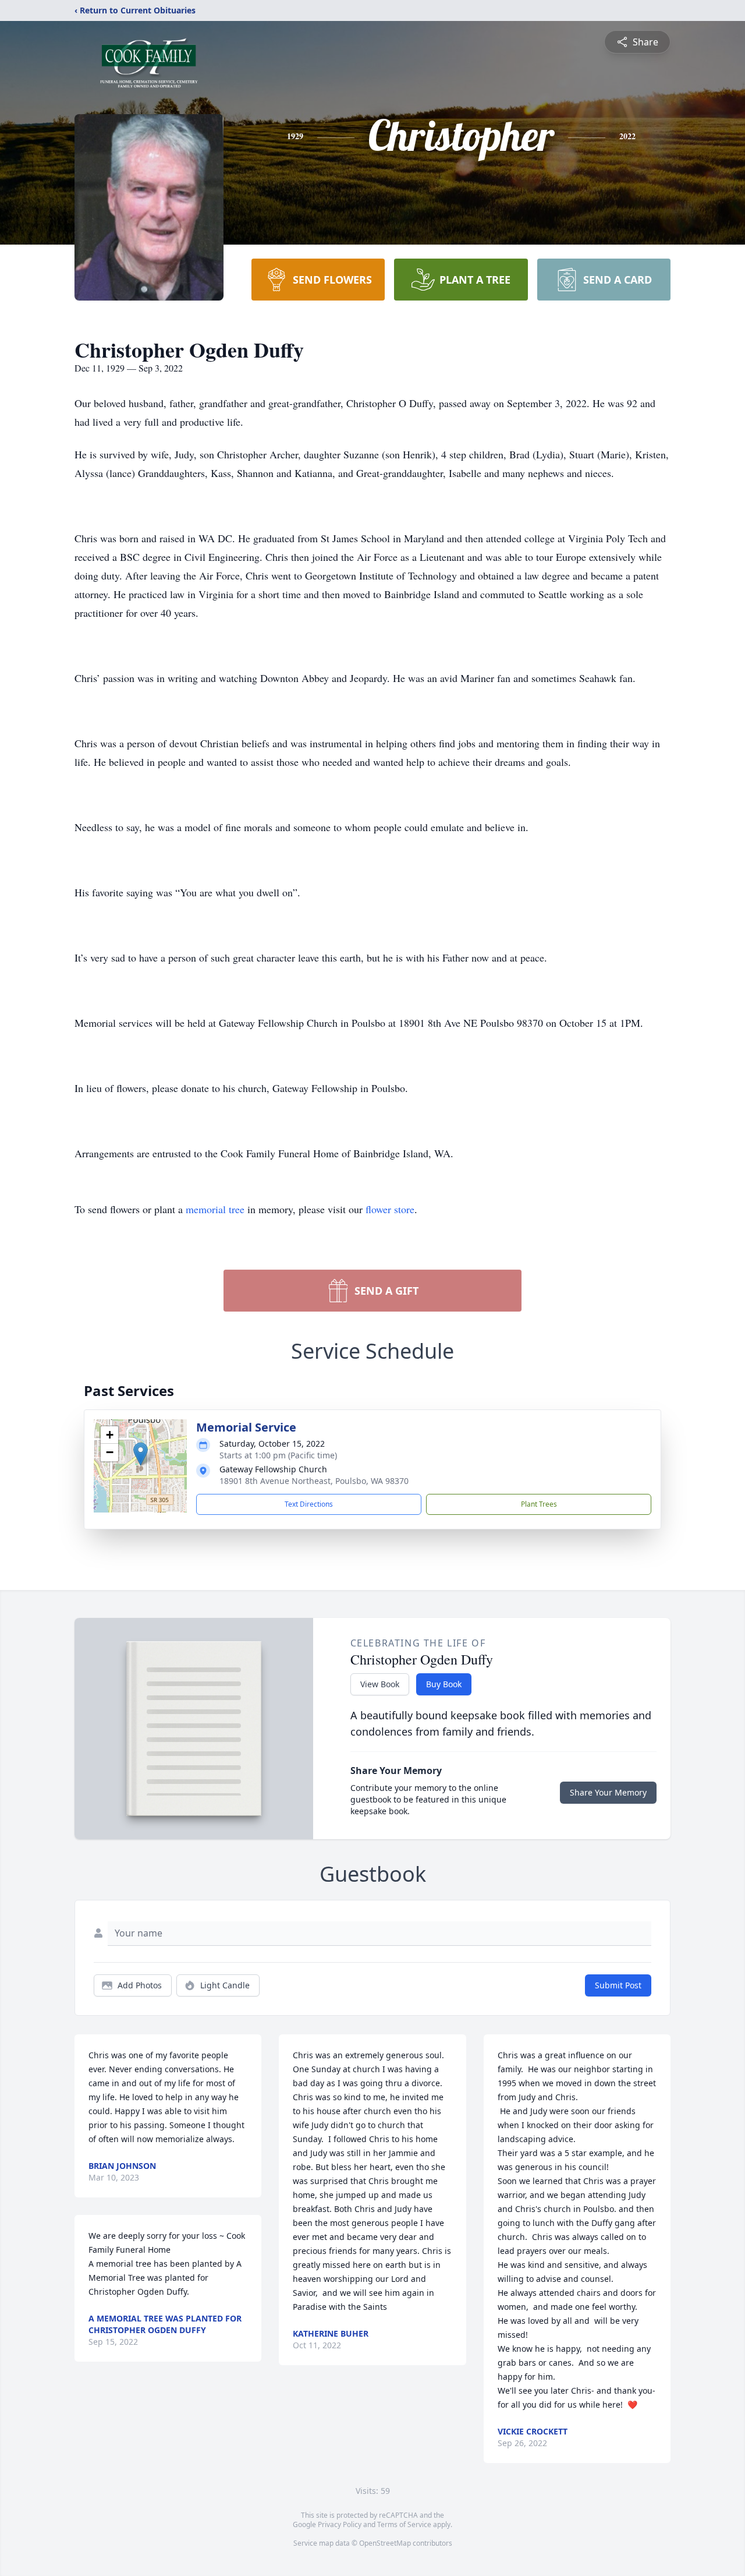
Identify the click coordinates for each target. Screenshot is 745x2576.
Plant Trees (539, 1504)
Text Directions (309, 1504)
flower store (390, 1209)
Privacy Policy (340, 2524)
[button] (141, 1454)
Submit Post (618, 1985)
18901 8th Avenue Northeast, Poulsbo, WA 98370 (314, 1481)
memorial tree (215, 1209)
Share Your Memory (608, 1792)
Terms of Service (404, 2524)
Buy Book (444, 1684)
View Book (380, 1684)
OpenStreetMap (385, 2543)
